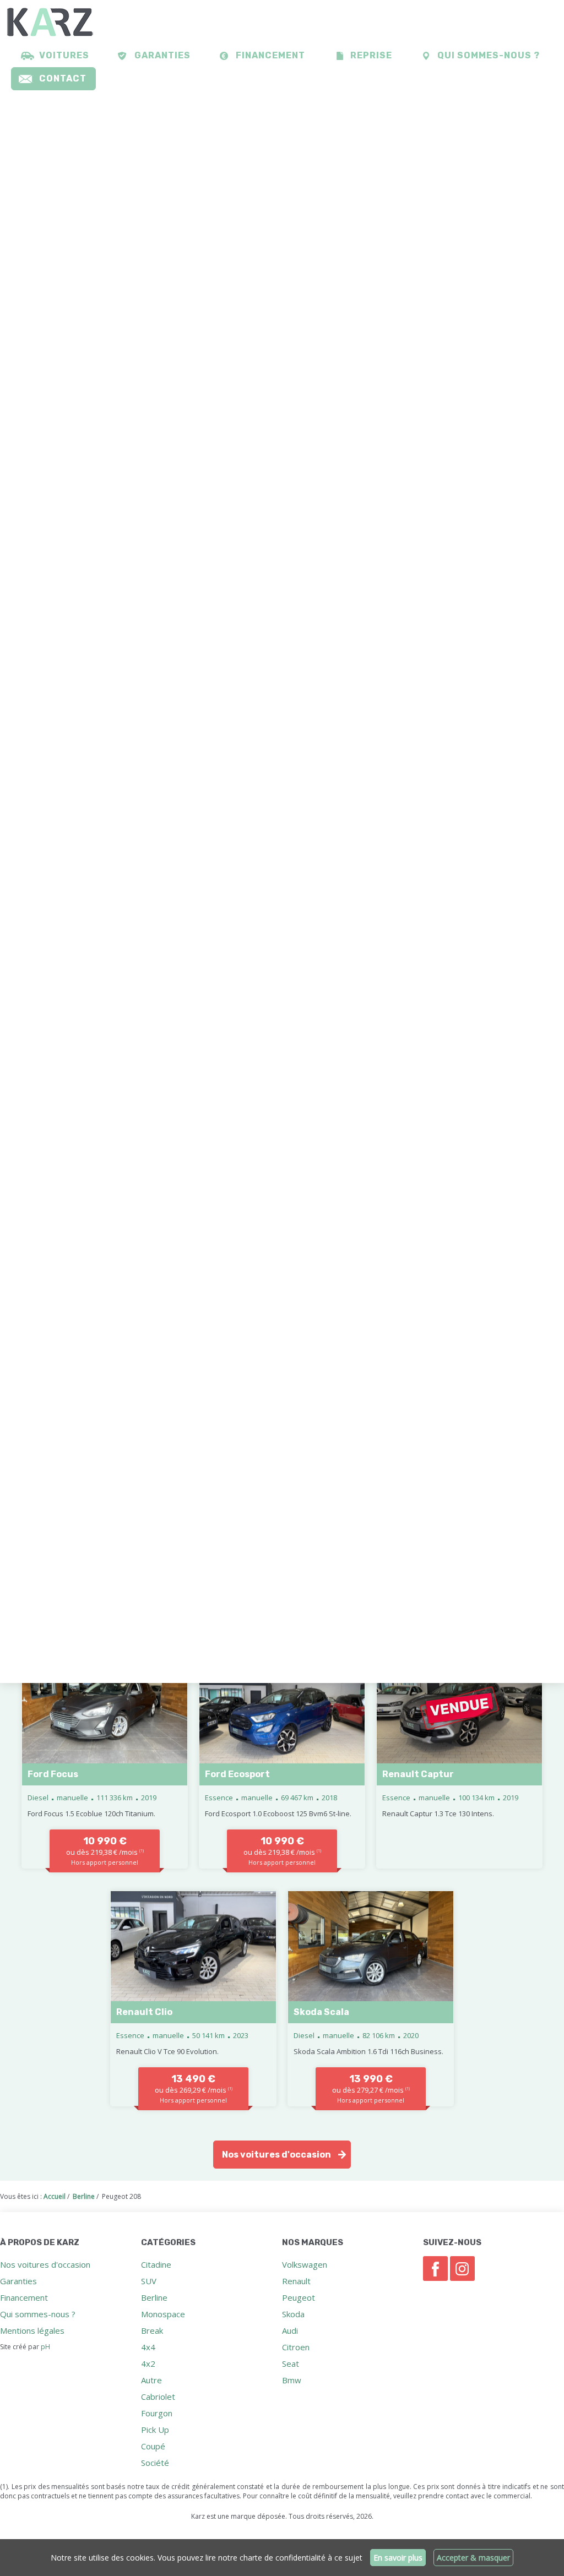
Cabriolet (158, 2397)
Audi (290, 2330)
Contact (63, 78)
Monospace (163, 2314)
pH (45, 2347)
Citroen (296, 2347)
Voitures (64, 55)
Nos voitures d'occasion (276, 2155)
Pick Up (155, 2430)
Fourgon (157, 2413)
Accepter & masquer (473, 2558)
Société (155, 2463)
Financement (270, 55)
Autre (151, 2380)
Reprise (371, 55)
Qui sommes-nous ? (489, 55)
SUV (149, 2281)
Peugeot (299, 2297)
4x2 (148, 2363)
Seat (291, 2363)
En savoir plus (398, 2558)
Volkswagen (305, 2264)
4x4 (148, 2347)
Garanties (162, 55)
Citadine (156, 2264)
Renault (296, 2281)
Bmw (292, 2380)
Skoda (293, 2314)
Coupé (153, 2446)
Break (152, 2330)
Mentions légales (32, 2330)
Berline (154, 2297)
